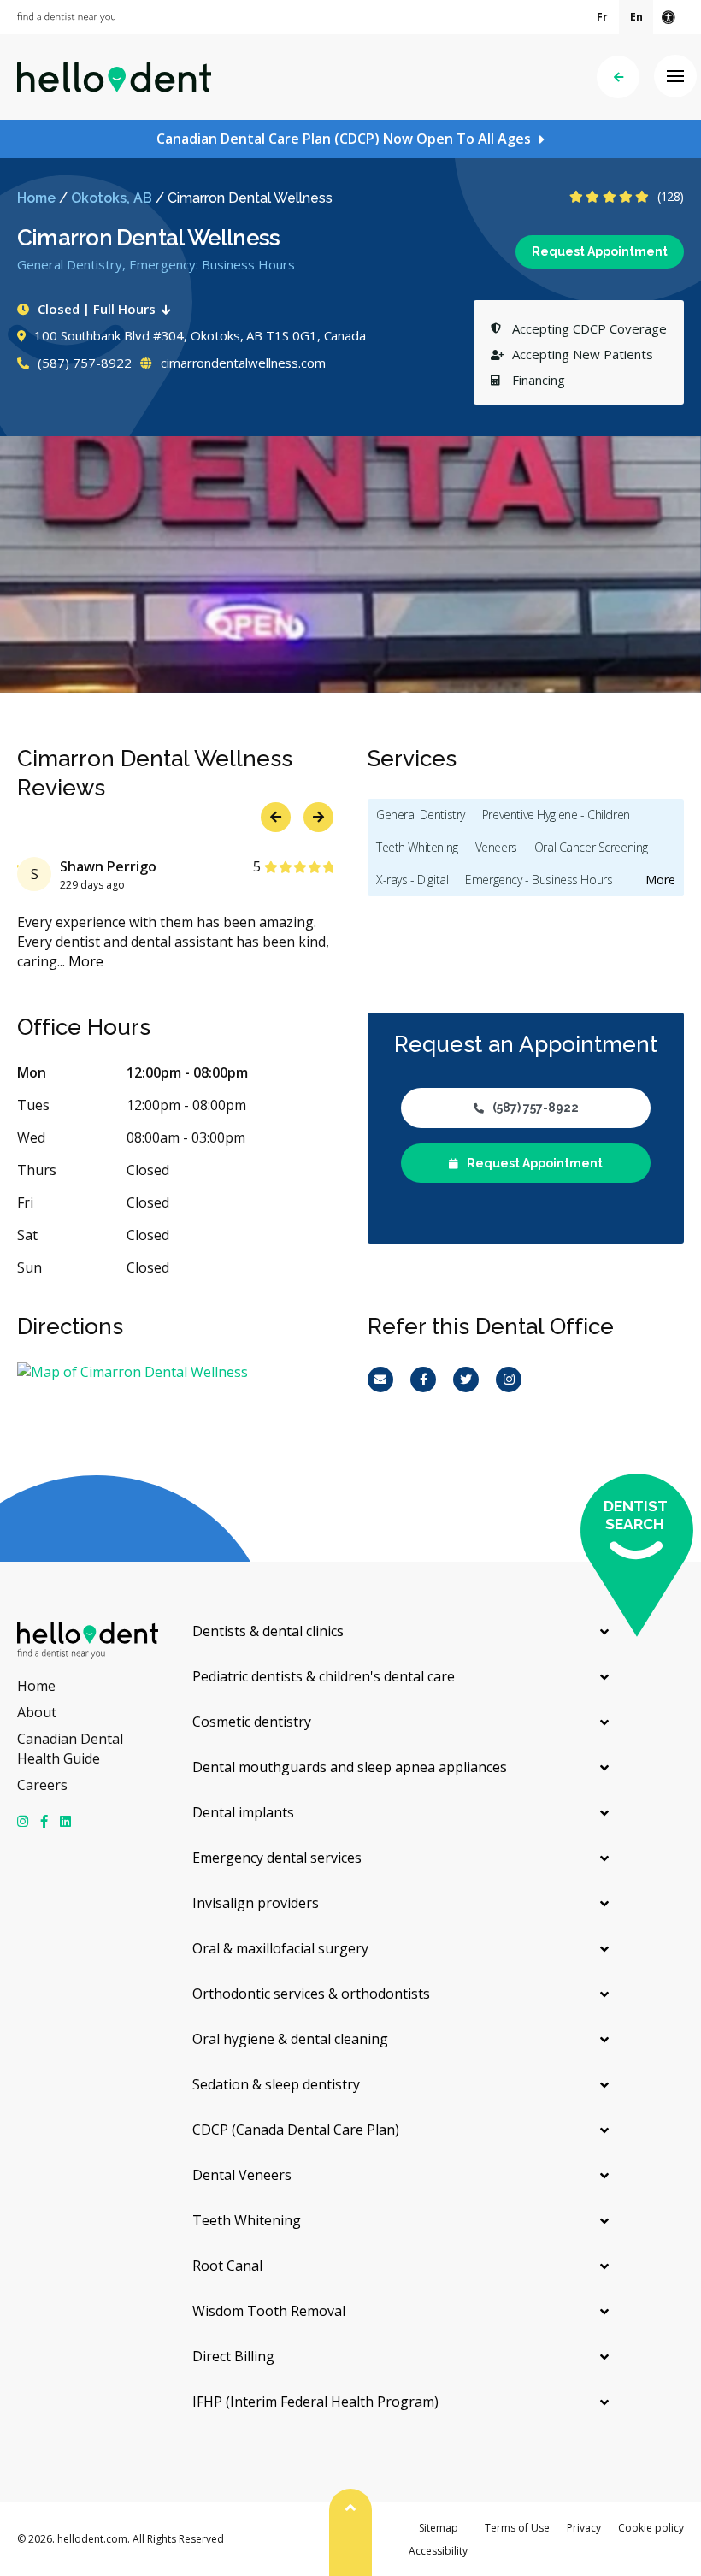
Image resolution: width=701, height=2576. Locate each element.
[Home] (114, 77)
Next (669, 661)
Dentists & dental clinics (268, 1631)
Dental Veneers (242, 2175)
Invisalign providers (256, 1903)
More (82, 961)
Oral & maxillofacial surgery (280, 1948)
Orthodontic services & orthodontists (311, 1994)
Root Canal (227, 2266)
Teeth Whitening (417, 847)
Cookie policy (651, 2528)
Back (618, 77)
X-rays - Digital (412, 880)
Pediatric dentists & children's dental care (324, 1676)
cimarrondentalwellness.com (242, 363)
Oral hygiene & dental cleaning (290, 2039)
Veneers (496, 847)
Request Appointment (600, 251)
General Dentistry (421, 815)
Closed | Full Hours (97, 309)
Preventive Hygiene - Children (556, 815)
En (636, 17)
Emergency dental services (277, 1858)
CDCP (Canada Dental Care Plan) (296, 2130)
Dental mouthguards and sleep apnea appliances (350, 1767)
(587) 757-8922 (83, 363)
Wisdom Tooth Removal (269, 2311)
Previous (626, 661)
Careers (42, 1785)
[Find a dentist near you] (66, 18)
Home (36, 198)
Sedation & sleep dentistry (276, 2084)
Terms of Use (517, 2528)
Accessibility (438, 2551)
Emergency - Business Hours (539, 880)
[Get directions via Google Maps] (175, 1372)
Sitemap (439, 2528)
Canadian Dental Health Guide (70, 1749)
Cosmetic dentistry (252, 1722)
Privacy (584, 2528)
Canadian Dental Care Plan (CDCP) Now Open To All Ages (344, 139)
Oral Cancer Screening (591, 847)
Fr (602, 17)
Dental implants (243, 1812)
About (37, 1712)
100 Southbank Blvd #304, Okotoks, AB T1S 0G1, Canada (200, 335)
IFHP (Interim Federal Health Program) (315, 2402)
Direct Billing (233, 2356)
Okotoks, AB (112, 198)
